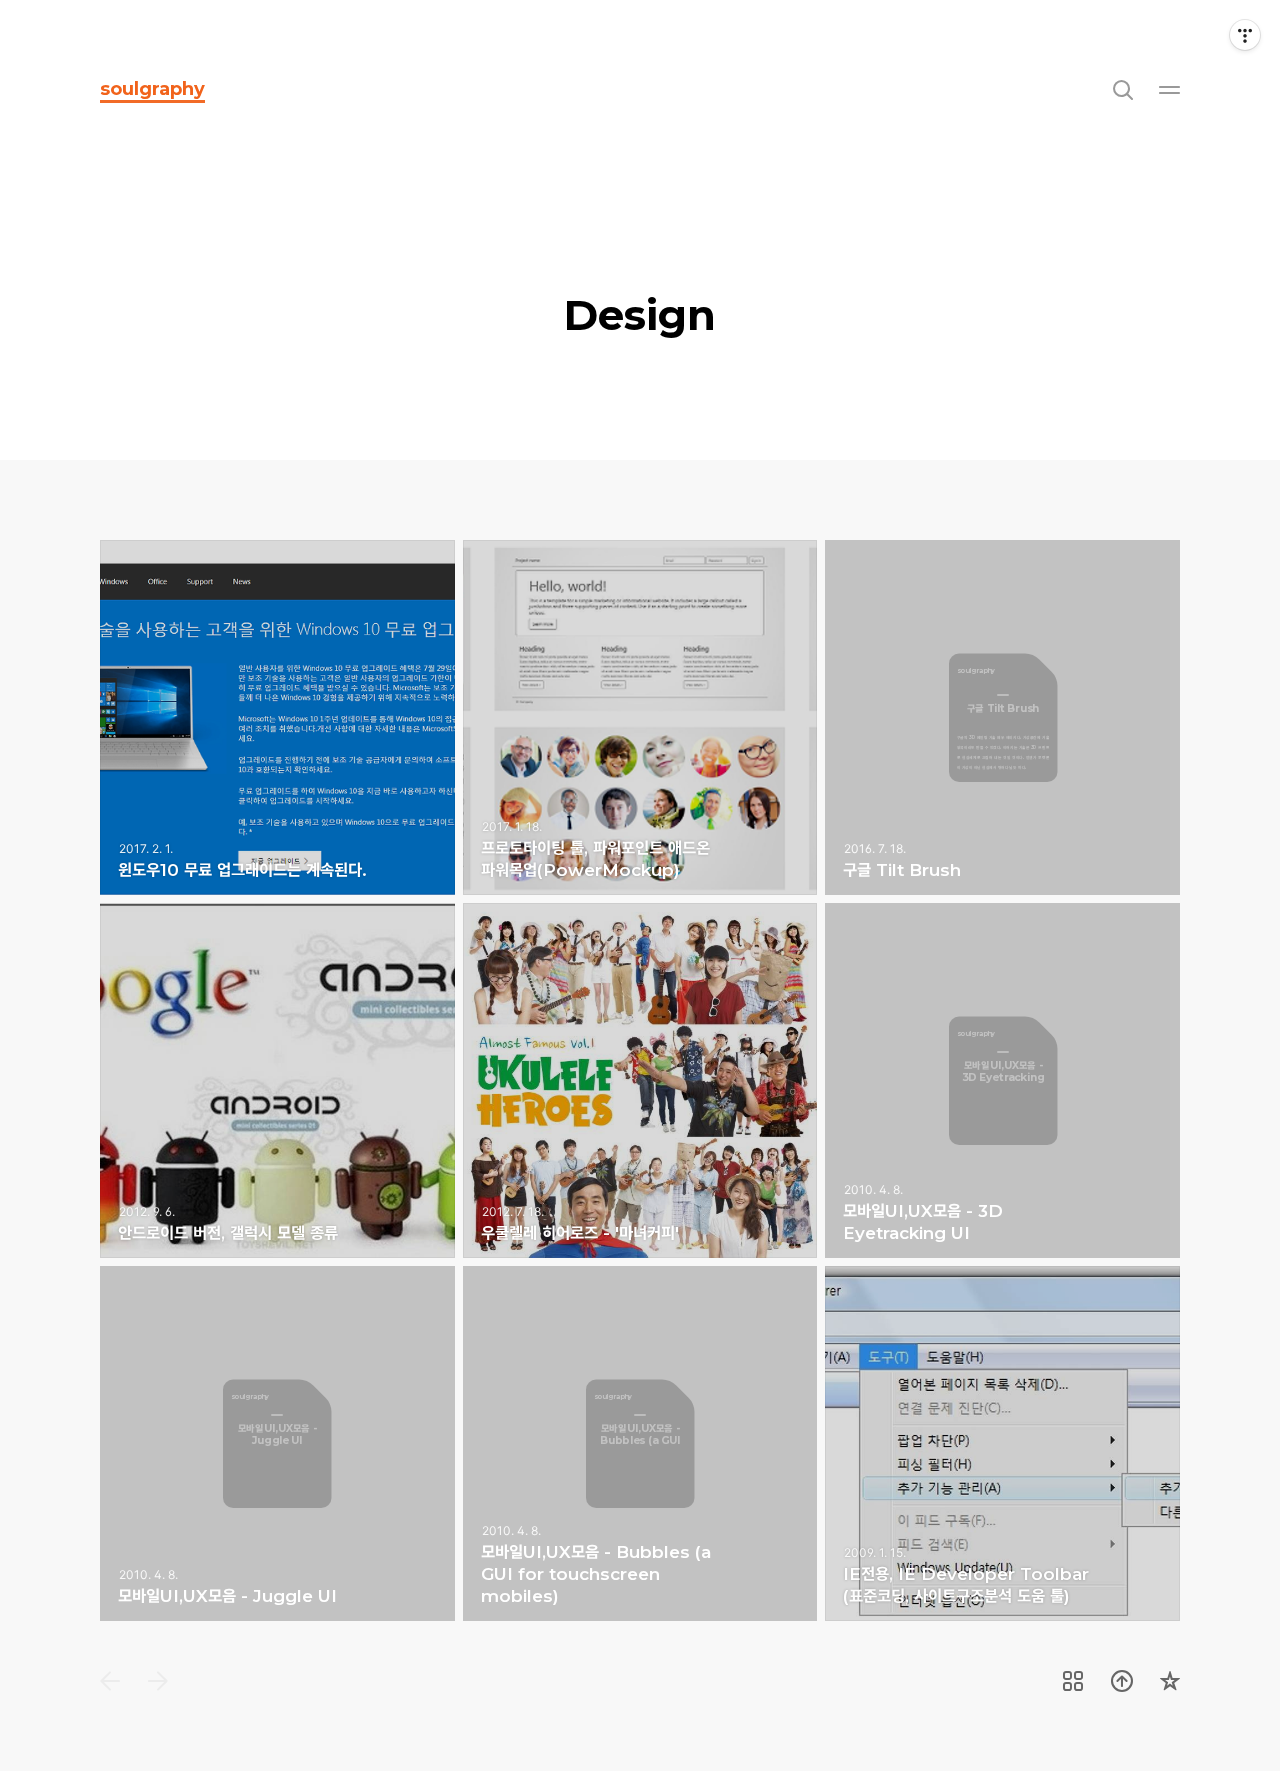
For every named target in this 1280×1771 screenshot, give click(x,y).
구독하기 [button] (1170, 1681)
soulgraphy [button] (152, 89)
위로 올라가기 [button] (1122, 1681)
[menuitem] (110, 1681)
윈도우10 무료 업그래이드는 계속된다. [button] (277, 717)
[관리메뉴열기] (1245, 35)
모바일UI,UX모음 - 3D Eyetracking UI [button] (1002, 1080)
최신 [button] (110, 1681)
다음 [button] (158, 1681)
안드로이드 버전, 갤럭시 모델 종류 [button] (277, 1080)
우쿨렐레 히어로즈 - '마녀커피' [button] (640, 1080)
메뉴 (1170, 89)
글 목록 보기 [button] (1073, 1681)
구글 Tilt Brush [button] (1002, 717)
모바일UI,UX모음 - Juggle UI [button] (277, 1443)
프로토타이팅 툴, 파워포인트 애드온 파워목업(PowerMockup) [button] (640, 717)
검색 (1122, 89)
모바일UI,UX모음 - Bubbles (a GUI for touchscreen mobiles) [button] (640, 1443)
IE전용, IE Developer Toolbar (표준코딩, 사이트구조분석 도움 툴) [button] (1002, 1443)
